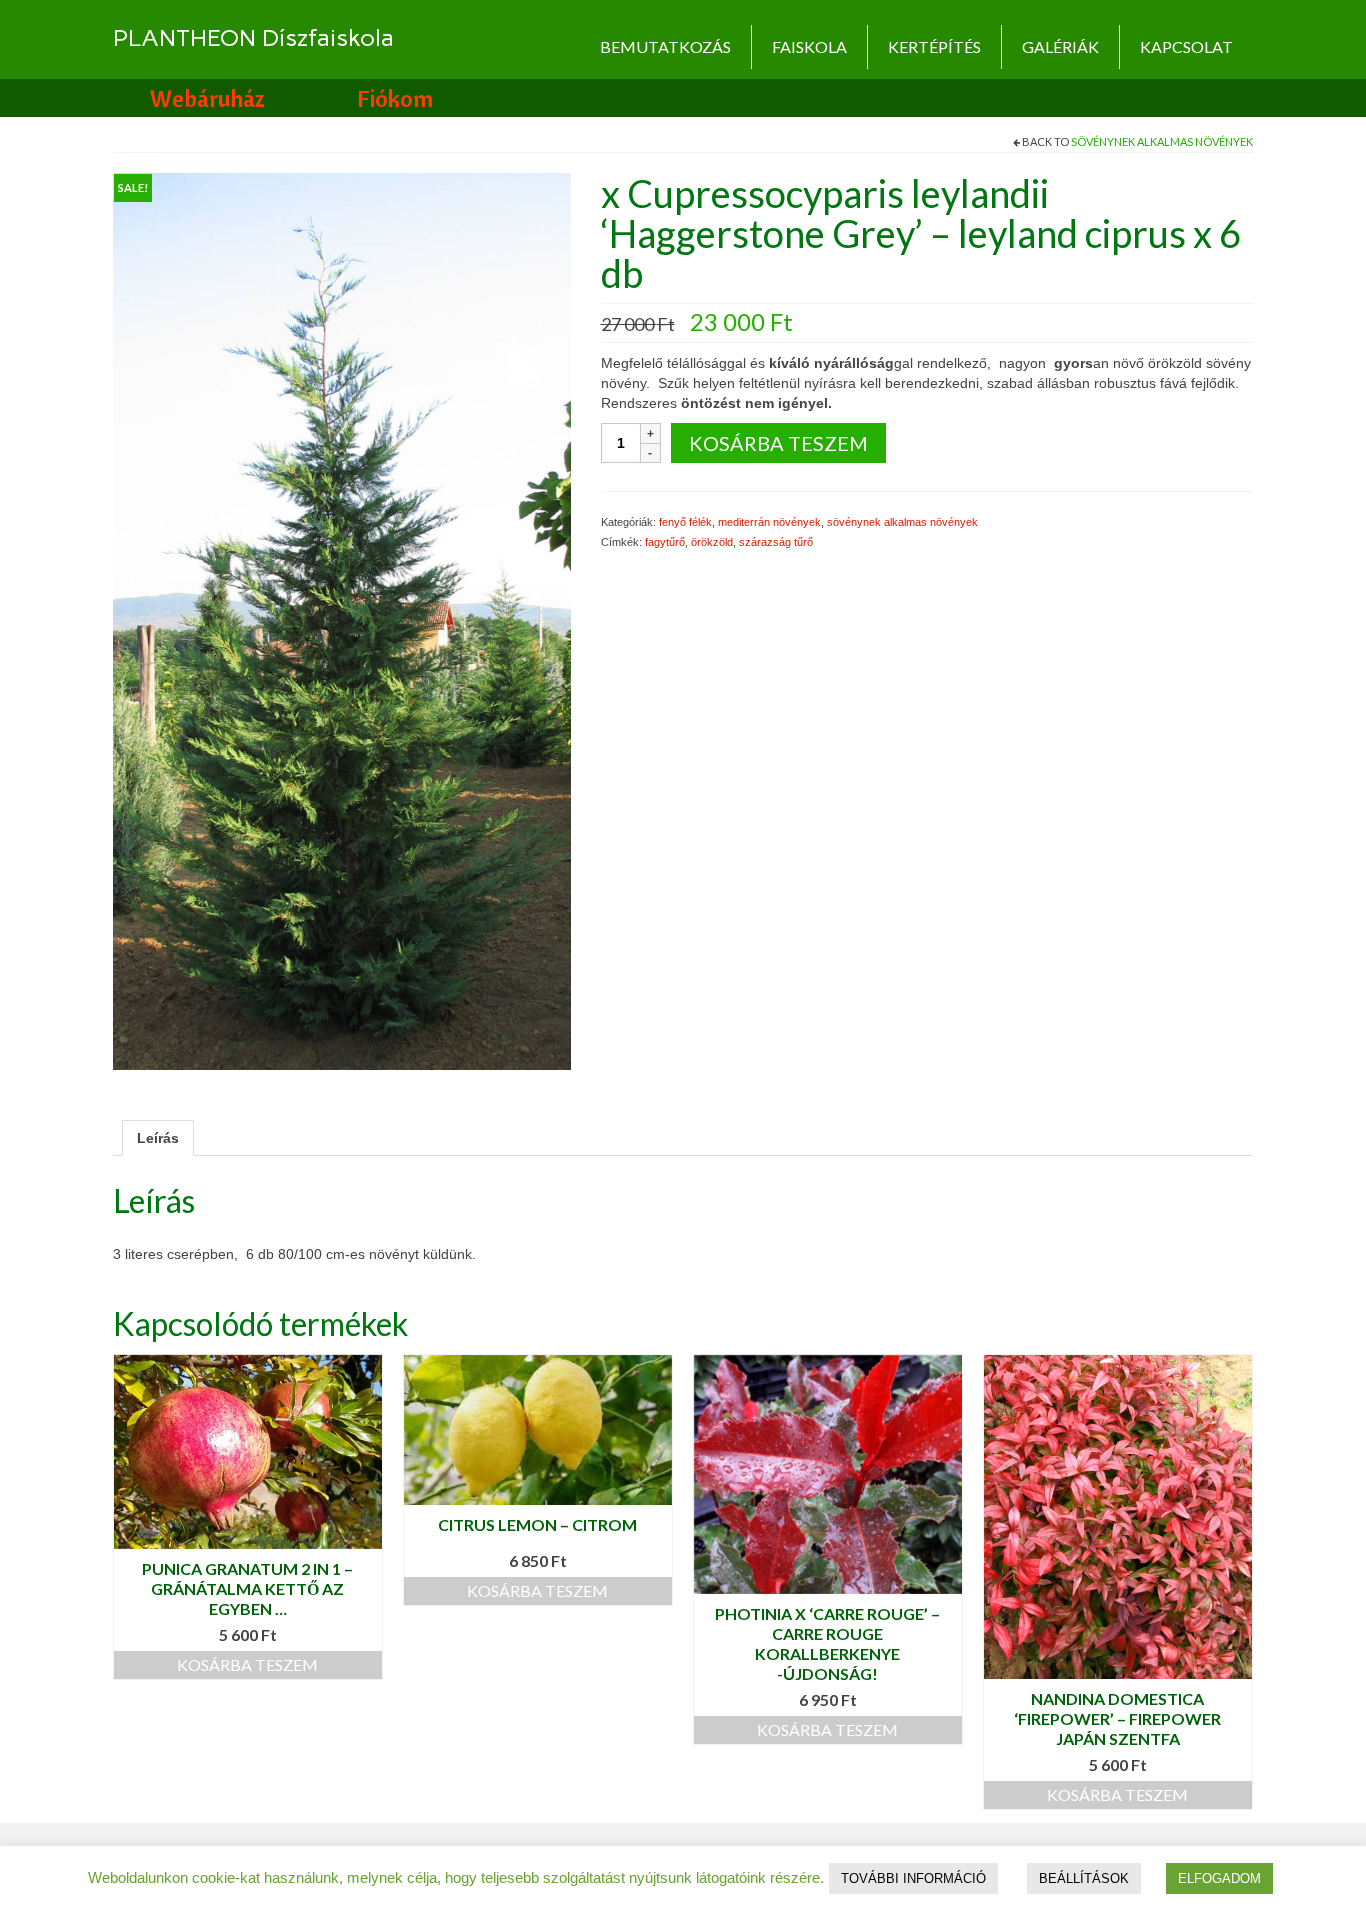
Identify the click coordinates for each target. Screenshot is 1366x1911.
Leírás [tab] (158, 1138)
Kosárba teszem (778, 443)
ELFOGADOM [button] (1219, 1878)
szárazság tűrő (776, 542)
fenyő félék (685, 522)
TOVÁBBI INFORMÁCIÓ (913, 1878)
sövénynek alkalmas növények (1162, 141)
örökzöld (712, 542)
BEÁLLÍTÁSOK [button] (1084, 1878)
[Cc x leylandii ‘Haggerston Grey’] (342, 620)
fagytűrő (665, 542)
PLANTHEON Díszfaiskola (253, 37)
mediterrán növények (769, 522)
